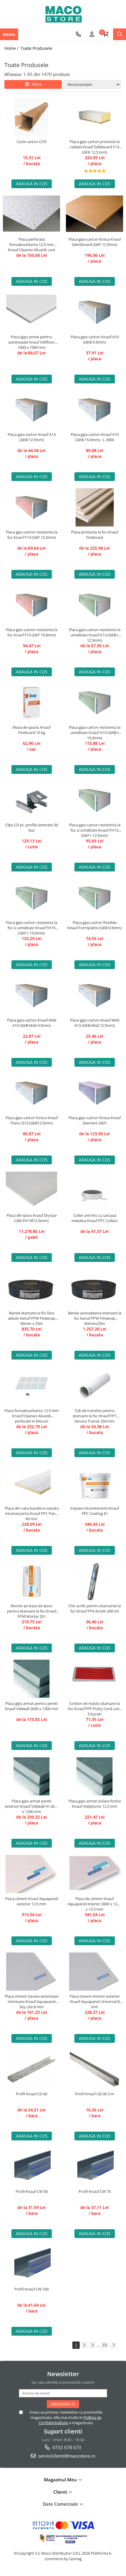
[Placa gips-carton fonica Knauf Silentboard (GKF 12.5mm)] (94, 215)
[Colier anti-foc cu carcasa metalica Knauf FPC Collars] (94, 1191)
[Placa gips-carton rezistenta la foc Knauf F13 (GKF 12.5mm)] (31, 507)
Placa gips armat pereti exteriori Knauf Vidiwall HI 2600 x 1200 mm (32, 1806)
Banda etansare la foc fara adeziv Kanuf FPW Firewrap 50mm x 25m (31, 1318)
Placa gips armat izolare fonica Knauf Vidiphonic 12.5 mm (95, 1804)
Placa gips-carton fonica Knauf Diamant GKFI (95, 1120)
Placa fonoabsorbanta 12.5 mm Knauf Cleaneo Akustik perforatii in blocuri (31, 1416)
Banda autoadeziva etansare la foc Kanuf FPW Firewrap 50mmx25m (95, 1318)
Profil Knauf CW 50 (32, 2191)
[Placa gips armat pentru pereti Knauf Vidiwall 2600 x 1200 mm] (31, 1679)
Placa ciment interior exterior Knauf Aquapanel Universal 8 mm (95, 2001)
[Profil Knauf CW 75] (94, 2167)
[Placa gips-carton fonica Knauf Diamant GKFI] (94, 1093)
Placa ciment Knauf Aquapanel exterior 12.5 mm (32, 1901)
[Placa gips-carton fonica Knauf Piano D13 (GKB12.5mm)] (31, 1093)
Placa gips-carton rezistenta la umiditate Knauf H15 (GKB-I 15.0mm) (95, 733)
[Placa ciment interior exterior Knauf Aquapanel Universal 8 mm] (94, 1972)
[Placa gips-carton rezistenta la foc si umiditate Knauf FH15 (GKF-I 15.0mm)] (31, 898)
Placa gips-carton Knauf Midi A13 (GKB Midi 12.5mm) (95, 1023)
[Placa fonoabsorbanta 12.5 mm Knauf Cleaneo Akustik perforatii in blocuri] (31, 1386)
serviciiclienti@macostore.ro (66, 2456)
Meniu (9, 34)
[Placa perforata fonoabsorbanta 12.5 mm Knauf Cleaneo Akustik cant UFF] (31, 215)
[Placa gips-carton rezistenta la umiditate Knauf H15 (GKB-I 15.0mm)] (94, 703)
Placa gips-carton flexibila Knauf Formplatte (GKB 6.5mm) (94, 925)
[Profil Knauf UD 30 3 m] (94, 2069)
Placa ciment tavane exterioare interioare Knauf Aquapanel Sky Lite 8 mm (31, 2001)
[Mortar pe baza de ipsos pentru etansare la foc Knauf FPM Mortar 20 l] (31, 1581)
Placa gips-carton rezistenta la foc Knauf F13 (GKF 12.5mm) (32, 535)
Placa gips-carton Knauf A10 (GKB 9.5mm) (95, 339)
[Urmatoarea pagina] (113, 2345)
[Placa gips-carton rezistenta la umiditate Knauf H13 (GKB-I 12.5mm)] (94, 605)
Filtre (35, 84)
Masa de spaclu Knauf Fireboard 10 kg (31, 730)
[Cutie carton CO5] (31, 117)
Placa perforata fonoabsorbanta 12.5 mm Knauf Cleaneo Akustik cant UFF (32, 244)
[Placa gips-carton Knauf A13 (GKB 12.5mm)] (31, 410)
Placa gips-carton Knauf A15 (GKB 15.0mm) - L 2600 (95, 437)
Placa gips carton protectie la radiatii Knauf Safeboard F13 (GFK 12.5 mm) (95, 147)
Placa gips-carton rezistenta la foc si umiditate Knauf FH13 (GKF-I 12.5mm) (95, 830)
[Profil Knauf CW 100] (31, 2264)
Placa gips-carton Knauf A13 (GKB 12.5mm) (32, 437)
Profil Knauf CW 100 (31, 2289)
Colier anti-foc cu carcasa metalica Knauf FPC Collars (94, 1218)
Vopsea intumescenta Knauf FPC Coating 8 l (94, 1511)
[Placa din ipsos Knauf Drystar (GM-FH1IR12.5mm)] (31, 1191)
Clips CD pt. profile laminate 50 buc (31, 827)
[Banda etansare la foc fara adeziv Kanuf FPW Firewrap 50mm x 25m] (31, 1288)
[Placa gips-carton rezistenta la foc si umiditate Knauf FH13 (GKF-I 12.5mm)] (94, 800)
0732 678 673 (66, 2447)
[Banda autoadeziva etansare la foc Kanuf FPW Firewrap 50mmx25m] (94, 1288)
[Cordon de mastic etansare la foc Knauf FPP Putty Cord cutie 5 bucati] (94, 1679)
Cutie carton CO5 (31, 142)
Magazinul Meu (61, 2480)
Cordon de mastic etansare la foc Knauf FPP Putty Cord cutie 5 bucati (95, 1709)
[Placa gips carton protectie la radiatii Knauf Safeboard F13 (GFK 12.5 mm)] (94, 117)
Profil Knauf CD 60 (31, 2094)
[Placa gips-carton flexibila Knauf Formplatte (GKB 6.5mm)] (94, 898)
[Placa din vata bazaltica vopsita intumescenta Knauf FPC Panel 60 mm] (31, 1484)
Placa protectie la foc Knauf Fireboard (95, 535)
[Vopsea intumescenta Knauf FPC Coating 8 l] (94, 1484)
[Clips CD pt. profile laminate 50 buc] (31, 800)
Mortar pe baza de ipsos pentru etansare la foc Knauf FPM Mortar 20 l (32, 1611)
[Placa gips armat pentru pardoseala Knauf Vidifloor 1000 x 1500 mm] (31, 312)
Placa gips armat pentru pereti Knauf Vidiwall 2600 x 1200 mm (32, 1706)
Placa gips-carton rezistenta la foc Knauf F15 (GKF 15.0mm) (32, 632)
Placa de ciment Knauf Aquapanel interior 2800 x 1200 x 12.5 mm (94, 1904)
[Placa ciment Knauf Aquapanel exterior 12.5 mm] (31, 1874)
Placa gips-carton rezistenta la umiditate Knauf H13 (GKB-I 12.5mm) (95, 635)
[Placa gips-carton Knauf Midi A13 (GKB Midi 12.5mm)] (94, 995)
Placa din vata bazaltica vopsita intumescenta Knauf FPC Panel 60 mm (32, 1513)
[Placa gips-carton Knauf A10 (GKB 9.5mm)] (94, 312)
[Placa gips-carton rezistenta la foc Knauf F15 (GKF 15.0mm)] (31, 605)
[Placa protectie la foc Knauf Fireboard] (94, 507)
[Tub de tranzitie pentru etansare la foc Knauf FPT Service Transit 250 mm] (94, 1386)
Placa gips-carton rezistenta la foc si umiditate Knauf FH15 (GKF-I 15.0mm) (32, 928)
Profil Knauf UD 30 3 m (94, 2094)
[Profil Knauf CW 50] (31, 2167)
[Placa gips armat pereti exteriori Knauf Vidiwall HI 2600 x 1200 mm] (31, 1776)
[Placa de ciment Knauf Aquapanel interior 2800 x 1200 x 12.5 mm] (94, 1874)
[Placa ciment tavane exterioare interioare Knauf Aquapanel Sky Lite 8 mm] (31, 1972)
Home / (12, 48)
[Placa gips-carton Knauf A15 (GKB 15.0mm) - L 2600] (94, 410)
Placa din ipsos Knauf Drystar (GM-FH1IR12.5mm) (32, 1218)
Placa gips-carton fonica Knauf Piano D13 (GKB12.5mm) (32, 1120)
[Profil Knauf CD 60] (31, 2069)
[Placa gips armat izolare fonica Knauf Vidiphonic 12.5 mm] (94, 1776)
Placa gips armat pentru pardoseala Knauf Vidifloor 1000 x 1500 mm (32, 342)
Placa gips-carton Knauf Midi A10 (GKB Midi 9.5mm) (32, 1023)
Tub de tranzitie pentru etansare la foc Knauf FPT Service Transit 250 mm (94, 1416)
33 (105, 2345)
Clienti (61, 2492)
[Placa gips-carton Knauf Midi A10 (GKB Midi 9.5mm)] (31, 995)
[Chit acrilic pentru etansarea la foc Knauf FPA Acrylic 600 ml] (94, 1581)
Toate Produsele (36, 48)
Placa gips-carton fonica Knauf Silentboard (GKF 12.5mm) (95, 242)
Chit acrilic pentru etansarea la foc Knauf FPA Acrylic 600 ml (94, 1608)
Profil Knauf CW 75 (95, 2191)
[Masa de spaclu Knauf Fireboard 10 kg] (31, 703)
